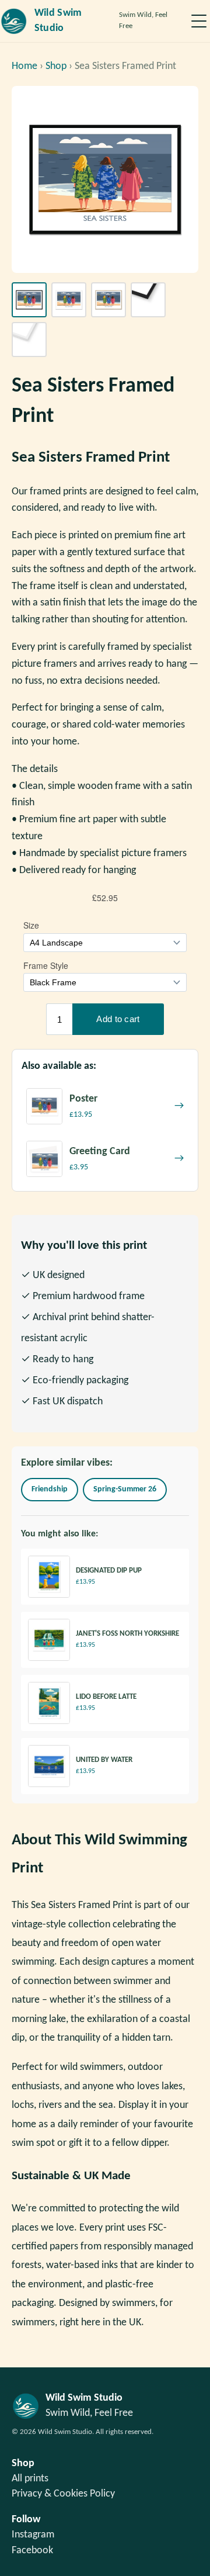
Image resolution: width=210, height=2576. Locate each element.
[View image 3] (108, 300)
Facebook (32, 2551)
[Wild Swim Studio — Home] (14, 21)
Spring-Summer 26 (125, 1489)
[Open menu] (199, 21)
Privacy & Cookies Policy (63, 2494)
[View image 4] (148, 300)
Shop (56, 66)
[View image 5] (29, 340)
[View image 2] (69, 300)
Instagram (33, 2535)
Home (24, 66)
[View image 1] (29, 300)
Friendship (50, 1489)
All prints (30, 2479)
